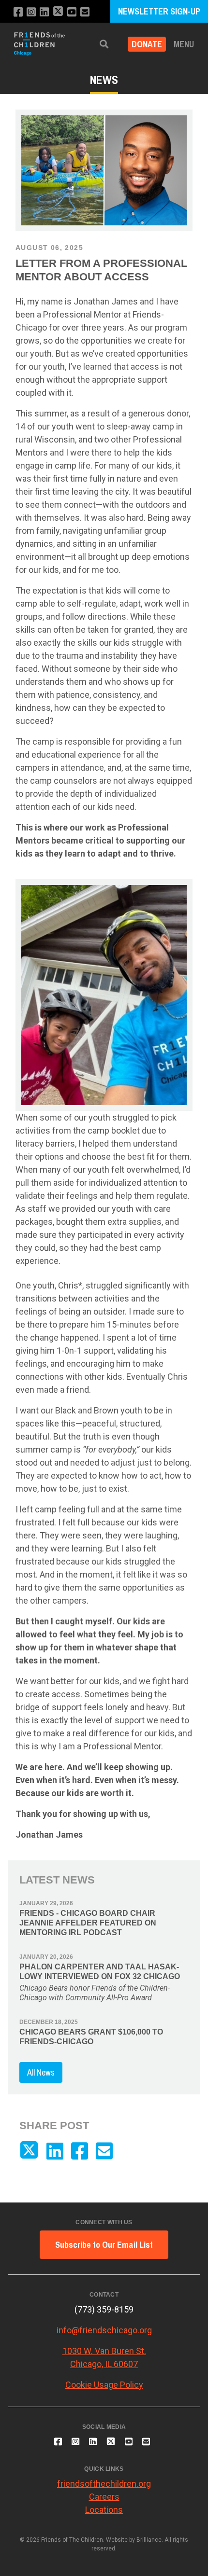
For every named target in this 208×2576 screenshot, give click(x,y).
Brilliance (149, 2540)
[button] (104, 44)
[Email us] (85, 12)
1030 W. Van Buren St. (104, 2351)
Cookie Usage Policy (104, 2385)
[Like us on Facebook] (18, 12)
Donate (147, 44)
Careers (104, 2497)
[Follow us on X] (58, 12)
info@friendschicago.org (104, 2330)
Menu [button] (184, 44)
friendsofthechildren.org (104, 2484)
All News (41, 2072)
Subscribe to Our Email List (104, 2245)
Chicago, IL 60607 (104, 2364)
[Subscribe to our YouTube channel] (72, 12)
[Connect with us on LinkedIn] (44, 12)
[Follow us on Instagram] (31, 12)
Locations (104, 2510)
